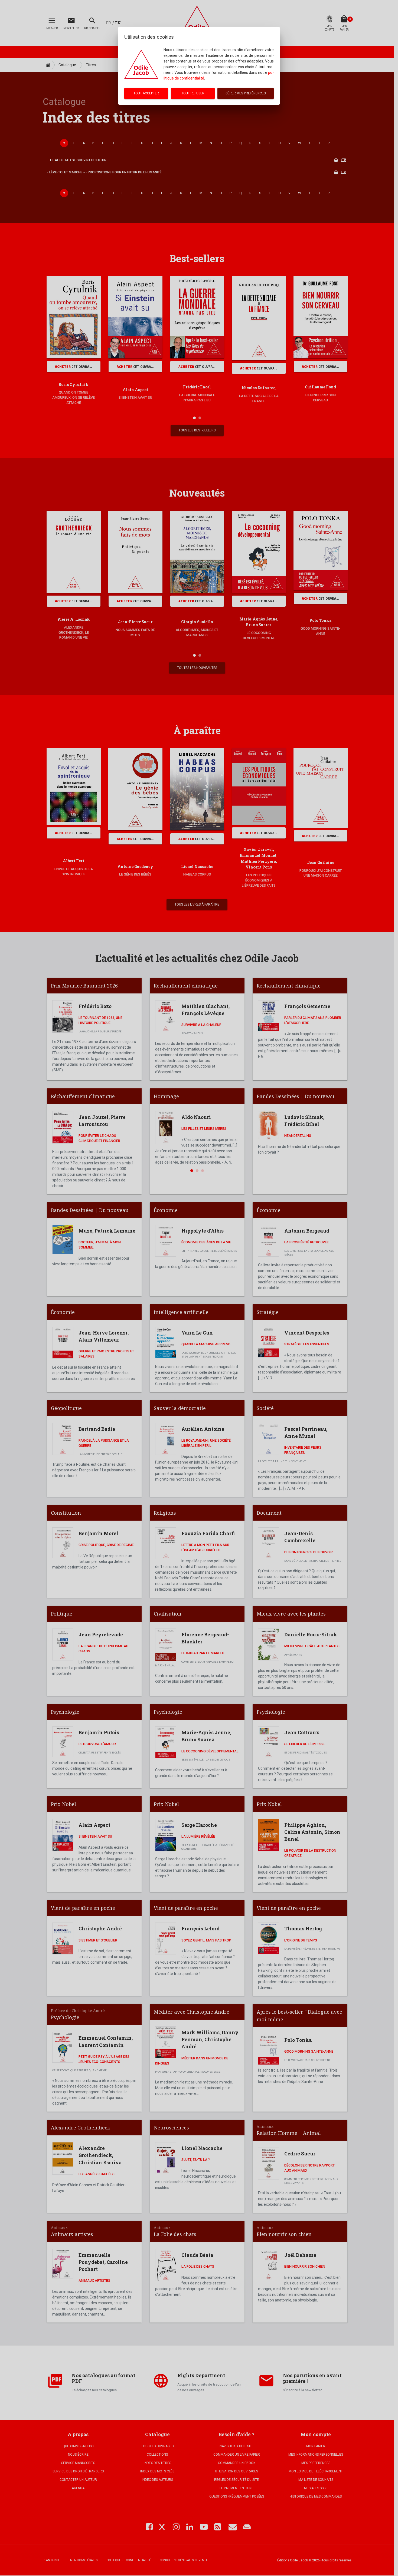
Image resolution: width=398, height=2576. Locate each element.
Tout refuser (193, 93)
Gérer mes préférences (246, 93)
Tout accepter (146, 93)
